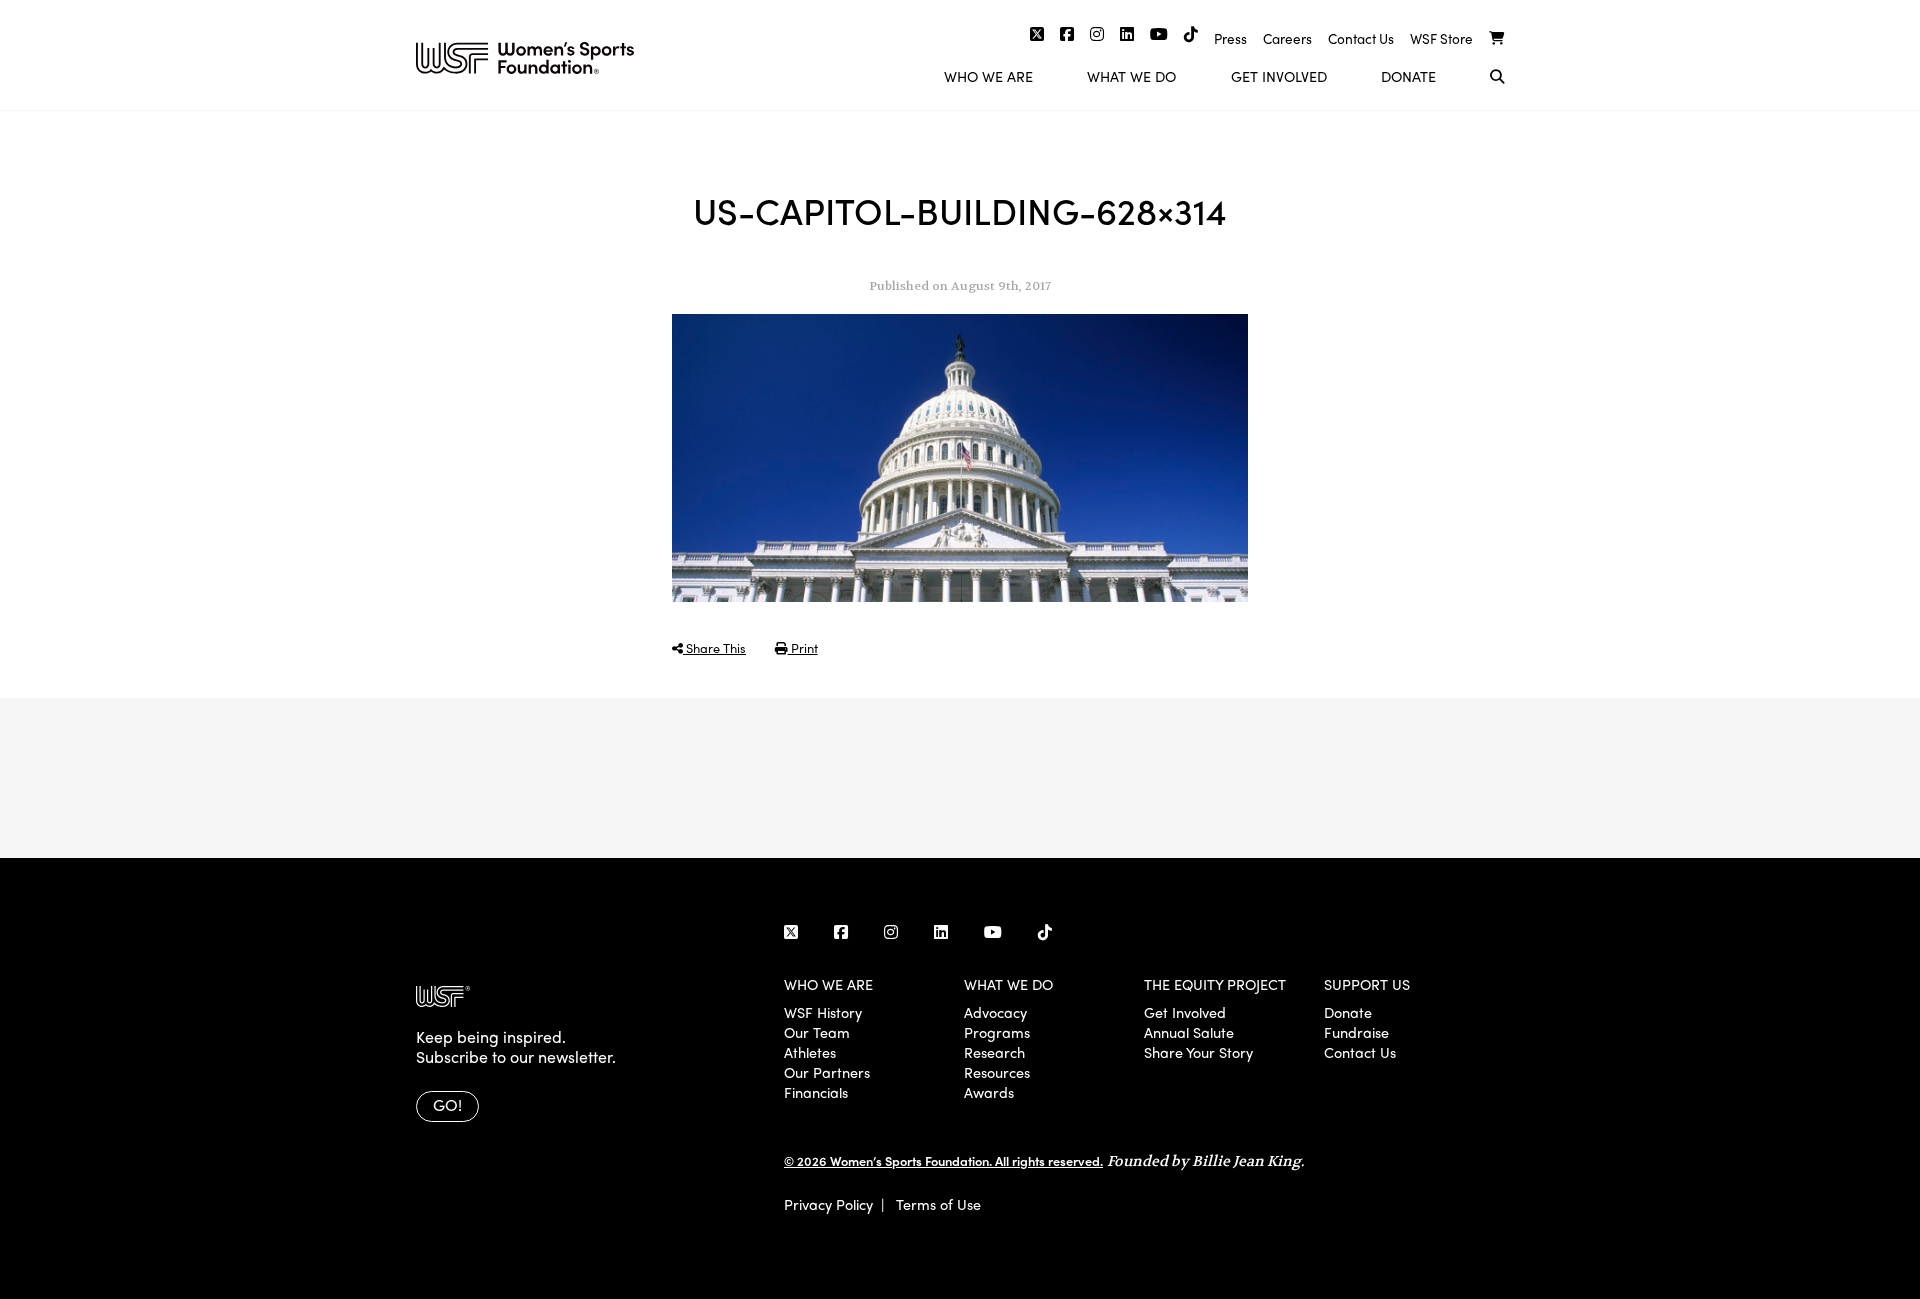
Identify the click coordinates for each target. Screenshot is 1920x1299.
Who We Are (988, 76)
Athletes (810, 1052)
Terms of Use (938, 1204)
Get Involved (1279, 76)
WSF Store (1441, 38)
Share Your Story (1198, 1052)
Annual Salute (1189, 1032)
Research (994, 1052)
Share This (714, 647)
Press (1230, 38)
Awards (989, 1092)
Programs (997, 1032)
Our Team (817, 1032)
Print (803, 647)
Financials (816, 1092)
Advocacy (995, 1012)
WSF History (823, 1012)
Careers (1287, 38)
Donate (1408, 76)
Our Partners (827, 1072)
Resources (997, 1072)
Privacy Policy (828, 1204)
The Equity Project (1215, 984)
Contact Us (1361, 38)
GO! (447, 1104)
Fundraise (1356, 1032)
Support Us (1367, 984)
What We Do (1131, 76)
